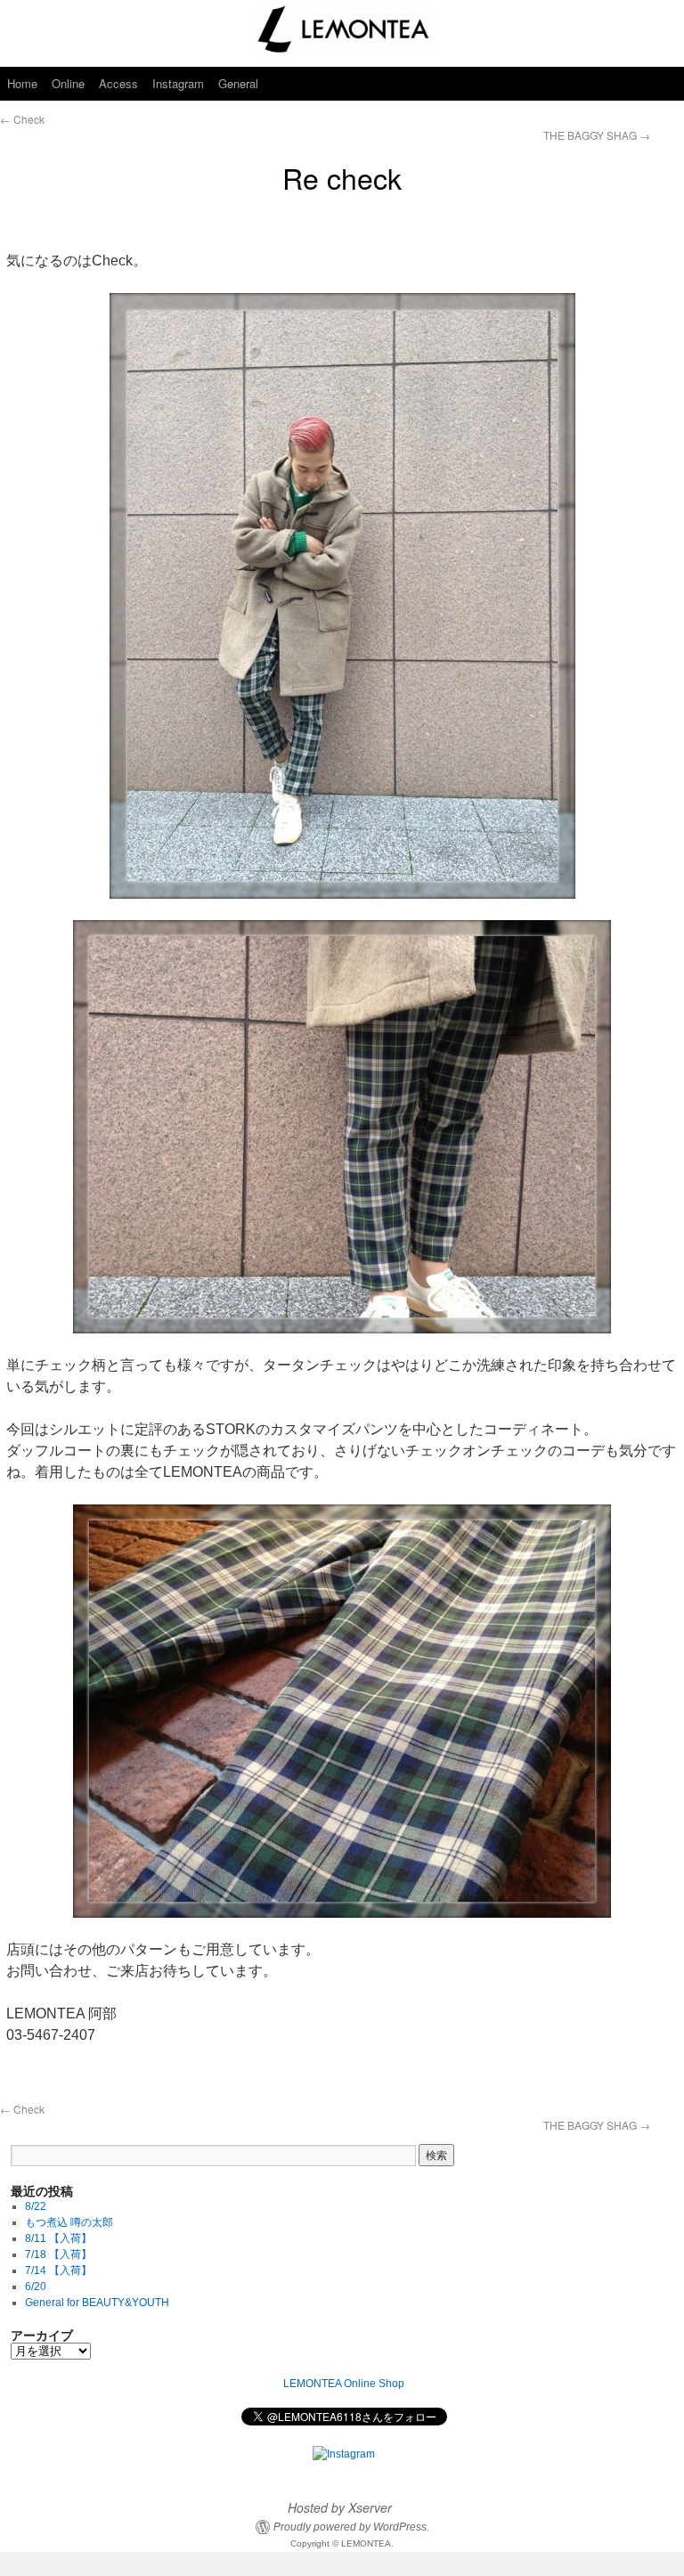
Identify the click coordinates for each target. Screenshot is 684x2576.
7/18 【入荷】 (58, 2254)
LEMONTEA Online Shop (344, 2384)
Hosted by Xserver (340, 2507)
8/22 (36, 2206)
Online (68, 83)
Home (22, 83)
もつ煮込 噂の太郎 (69, 2222)
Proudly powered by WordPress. (351, 2527)
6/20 (36, 2287)
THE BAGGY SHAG (597, 135)
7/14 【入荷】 (58, 2270)
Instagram (178, 83)
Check (22, 119)
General (238, 83)
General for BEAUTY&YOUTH (97, 2303)
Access (118, 83)
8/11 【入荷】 (58, 2238)
